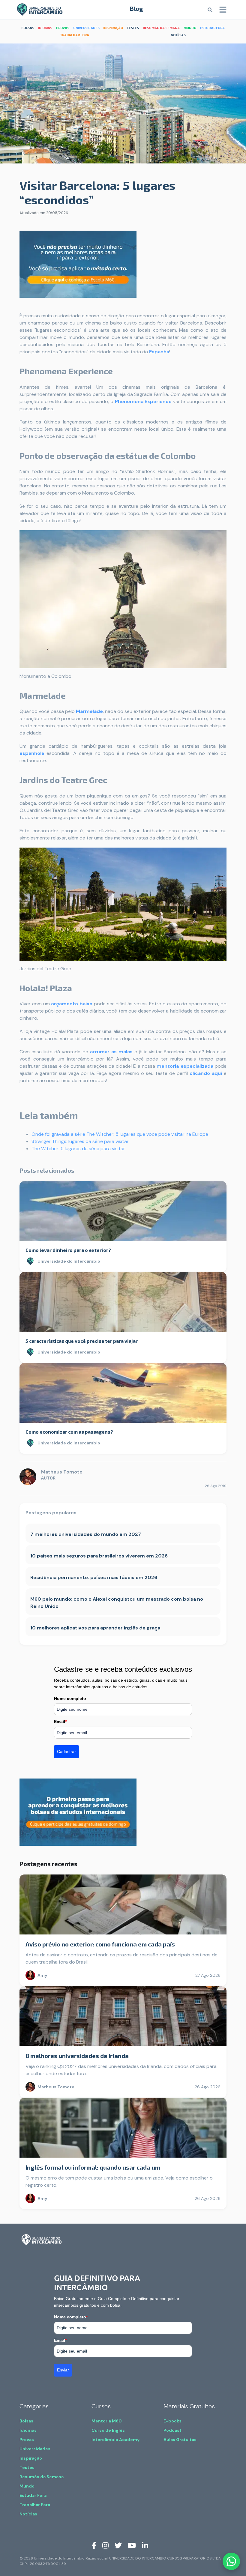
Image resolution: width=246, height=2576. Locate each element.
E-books (172, 2421)
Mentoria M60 (107, 2421)
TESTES (133, 28)
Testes (27, 2467)
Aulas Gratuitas (180, 2440)
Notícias (28, 2514)
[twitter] (118, 2545)
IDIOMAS (45, 28)
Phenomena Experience (143, 401)
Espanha (159, 352)
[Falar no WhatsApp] (231, 2561)
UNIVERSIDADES (86, 28)
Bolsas (26, 2421)
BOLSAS (28, 28)
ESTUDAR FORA (212, 28)
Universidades (35, 2449)
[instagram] (105, 2545)
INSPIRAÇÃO (113, 28)
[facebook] (94, 2545)
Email (60, 1722)
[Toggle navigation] (223, 10)
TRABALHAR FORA (75, 35)
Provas (27, 2440)
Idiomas (28, 2430)
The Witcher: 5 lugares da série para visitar (78, 1149)
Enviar (63, 2370)
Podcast (172, 2430)
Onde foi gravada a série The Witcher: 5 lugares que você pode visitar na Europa (120, 1134)
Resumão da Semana (42, 2477)
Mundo (27, 2486)
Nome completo (70, 1698)
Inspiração (31, 2458)
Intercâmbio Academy (115, 2440)
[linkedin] (145, 2545)
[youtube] (132, 2545)
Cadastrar (66, 1752)
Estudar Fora (33, 2495)
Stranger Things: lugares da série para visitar (80, 1141)
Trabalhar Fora (35, 2505)
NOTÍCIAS (178, 35)
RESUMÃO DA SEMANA (161, 28)
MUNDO (190, 28)
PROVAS (63, 28)
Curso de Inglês (108, 2430)
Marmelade (89, 711)
